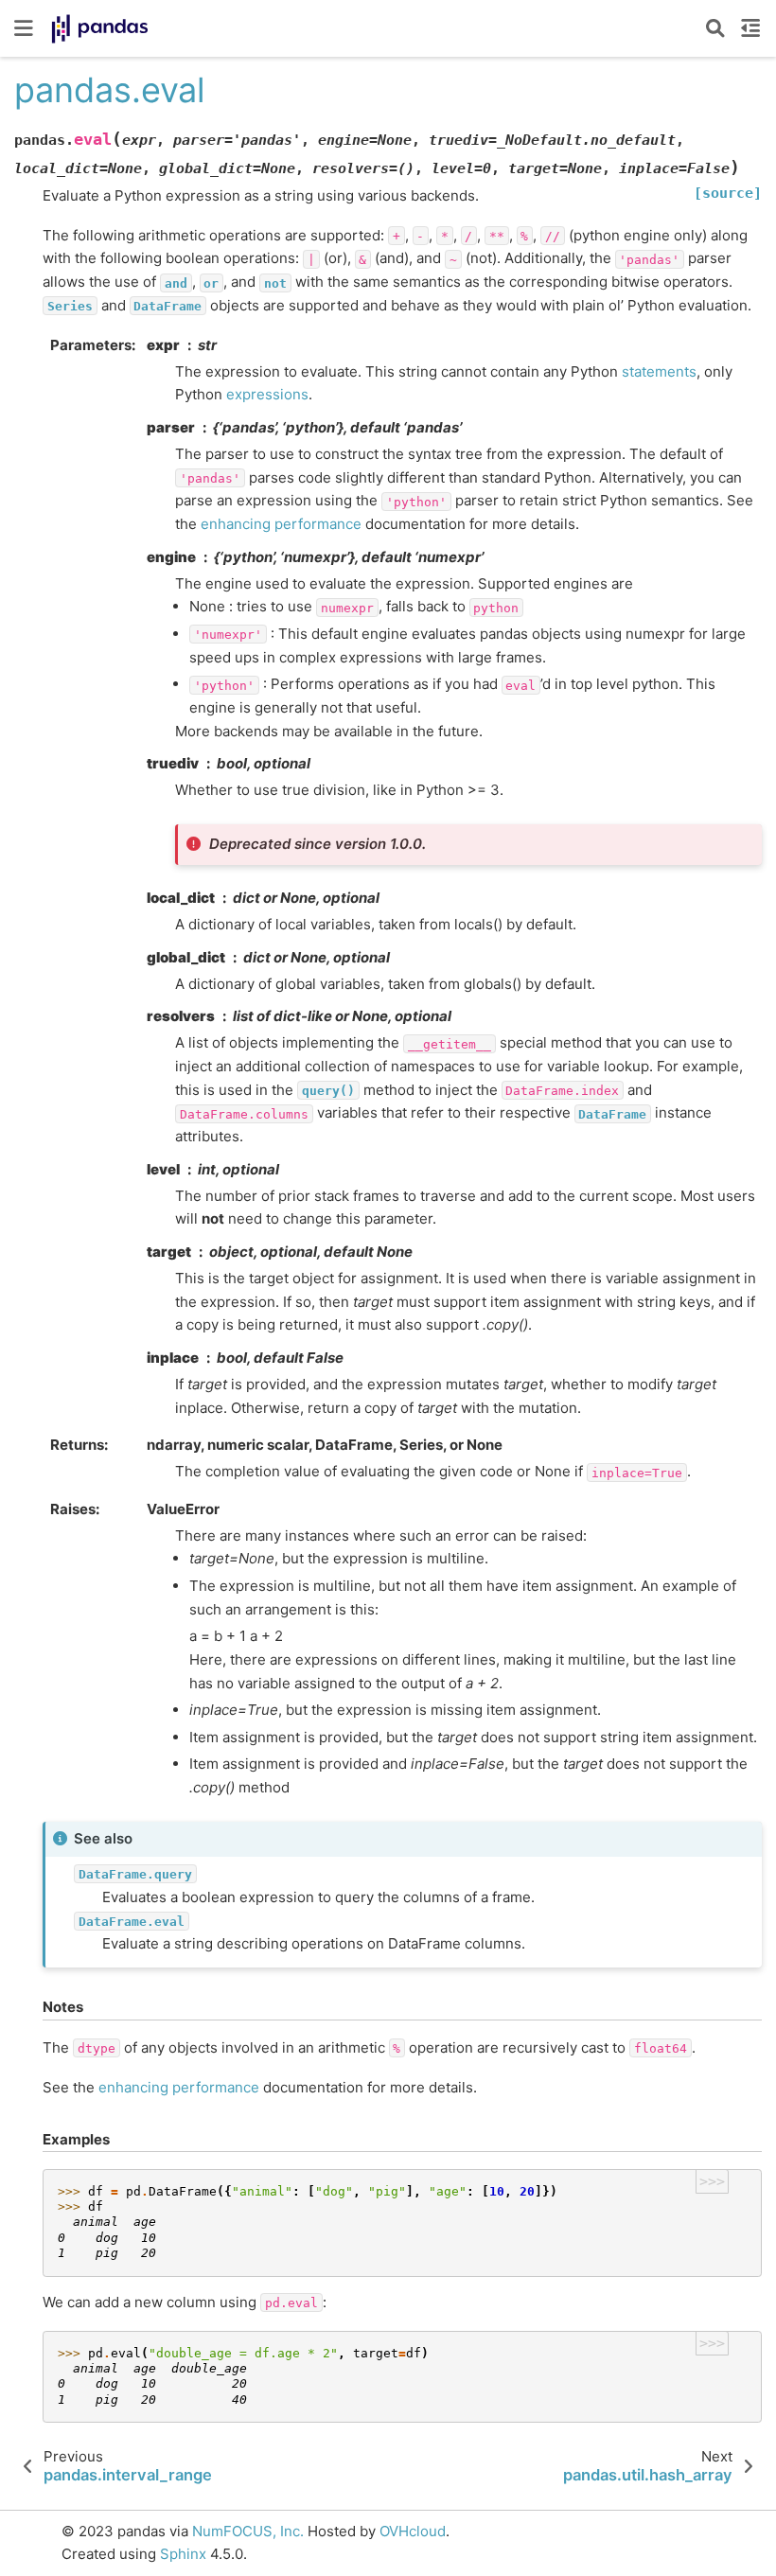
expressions (267, 394)
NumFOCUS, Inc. (248, 2531)
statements (659, 371)
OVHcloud (413, 2531)
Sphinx (183, 2554)
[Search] (715, 28)
